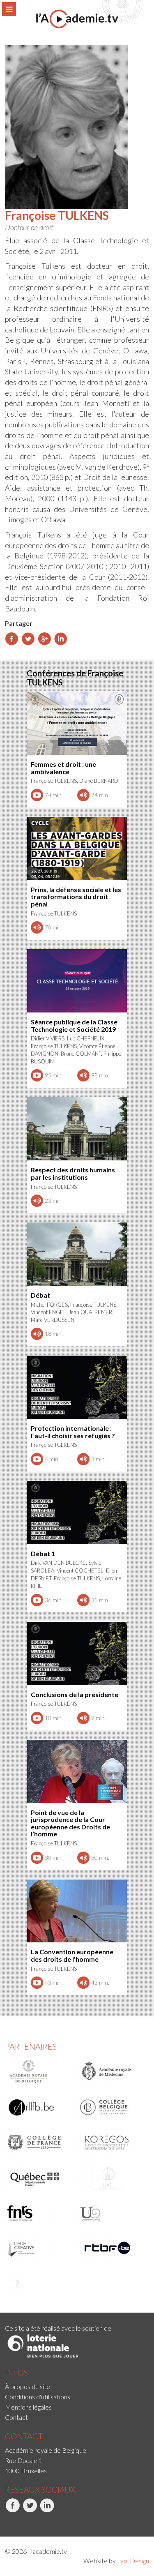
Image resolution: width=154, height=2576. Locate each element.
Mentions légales (28, 2407)
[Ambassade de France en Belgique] (39, 2283)
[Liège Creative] (39, 2248)
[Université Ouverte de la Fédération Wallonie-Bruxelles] (111, 2213)
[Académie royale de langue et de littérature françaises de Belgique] (39, 2107)
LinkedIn (41, 2521)
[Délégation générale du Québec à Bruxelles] (39, 2178)
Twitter (23, 2521)
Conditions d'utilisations (38, 2397)
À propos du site (28, 2386)
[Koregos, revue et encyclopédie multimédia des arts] (111, 2142)
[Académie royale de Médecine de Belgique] (111, 2072)
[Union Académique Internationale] (111, 2178)
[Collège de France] (39, 2142)
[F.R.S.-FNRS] (39, 2213)
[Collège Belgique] (111, 2107)
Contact (16, 2417)
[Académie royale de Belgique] (39, 2072)
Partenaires (31, 2046)
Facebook (6, 2521)
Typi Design (133, 2561)
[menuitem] (77, 2386)
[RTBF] (111, 2248)
